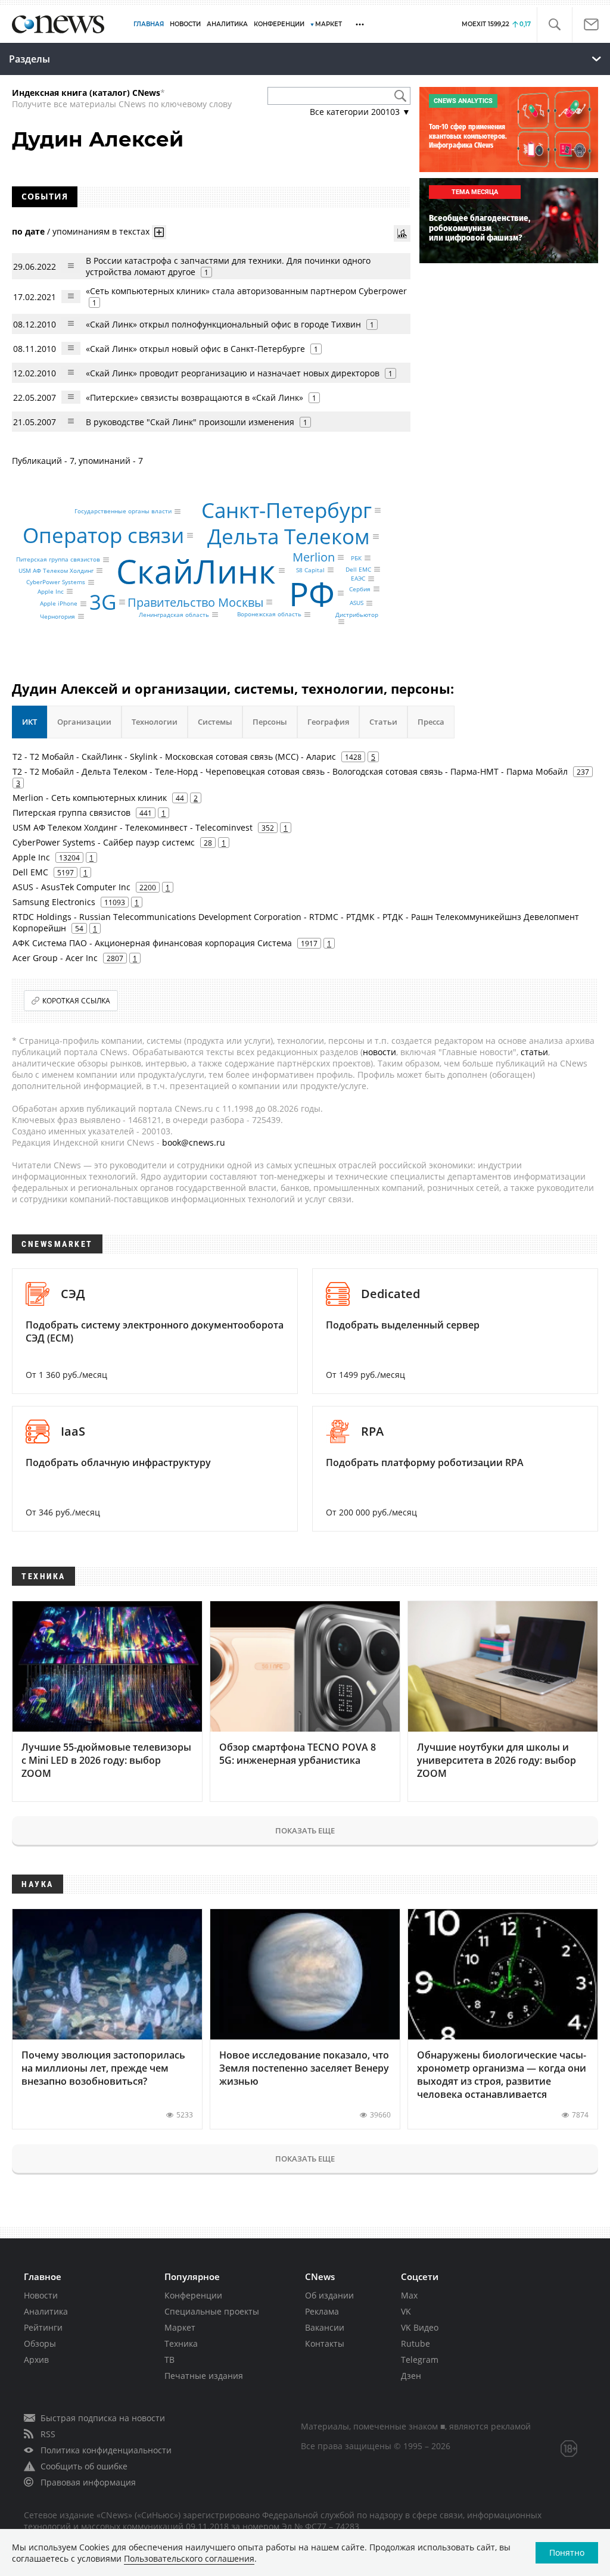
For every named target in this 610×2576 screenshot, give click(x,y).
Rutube (416, 2343)
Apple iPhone (59, 604)
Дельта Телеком (289, 536)
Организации (84, 722)
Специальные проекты (212, 2311)
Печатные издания (204, 2376)
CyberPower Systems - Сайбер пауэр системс (104, 842)
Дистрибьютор (357, 615)
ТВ (169, 2360)
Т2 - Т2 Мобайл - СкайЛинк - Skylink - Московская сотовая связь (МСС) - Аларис (174, 757)
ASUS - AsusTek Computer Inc (71, 887)
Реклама (322, 2311)
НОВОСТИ (185, 24)
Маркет (180, 2327)
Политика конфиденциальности (106, 2450)
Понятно (567, 2552)
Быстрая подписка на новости (103, 2418)
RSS (48, 2434)
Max (409, 2295)
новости (379, 1052)
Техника (181, 2343)
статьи (534, 1052)
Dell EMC (358, 569)
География (328, 722)
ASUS (357, 603)
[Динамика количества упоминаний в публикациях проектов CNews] (402, 233)
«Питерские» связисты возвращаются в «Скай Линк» (194, 397)
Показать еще (305, 1830)
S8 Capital (310, 570)
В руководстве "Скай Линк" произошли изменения (190, 422)
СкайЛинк (196, 571)
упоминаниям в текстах (101, 231)
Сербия (360, 589)
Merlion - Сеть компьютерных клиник (90, 798)
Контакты (325, 2343)
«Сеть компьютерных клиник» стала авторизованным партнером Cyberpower (246, 291)
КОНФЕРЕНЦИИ (279, 24)
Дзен (411, 2376)
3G (103, 602)
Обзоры (40, 2343)
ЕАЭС (358, 579)
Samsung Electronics (54, 902)
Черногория (57, 616)
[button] (554, 25)
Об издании (329, 2295)
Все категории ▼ (360, 112)
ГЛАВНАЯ (149, 24)
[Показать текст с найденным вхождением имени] (159, 232)
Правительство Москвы (195, 602)
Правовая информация (88, 2482)
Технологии (155, 722)
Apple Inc (51, 591)
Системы (215, 722)
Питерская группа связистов (58, 560)
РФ (312, 593)
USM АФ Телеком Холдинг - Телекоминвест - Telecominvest (133, 827)
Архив (36, 2360)
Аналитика (227, 24)
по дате (28, 231)
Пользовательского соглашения (189, 2558)
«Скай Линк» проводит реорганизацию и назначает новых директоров (233, 373)
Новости (41, 2295)
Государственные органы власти (123, 512)
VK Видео (420, 2327)
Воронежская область (269, 615)
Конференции (193, 2295)
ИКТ (29, 722)
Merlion (314, 557)
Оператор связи (103, 535)
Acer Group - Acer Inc (55, 958)
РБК (356, 558)
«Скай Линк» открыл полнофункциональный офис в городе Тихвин (225, 324)
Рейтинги (43, 2327)
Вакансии (325, 2327)
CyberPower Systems (56, 582)
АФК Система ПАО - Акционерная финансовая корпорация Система (152, 943)
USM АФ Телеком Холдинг (56, 570)
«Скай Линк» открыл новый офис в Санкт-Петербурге (195, 349)
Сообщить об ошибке (84, 2466)
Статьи (383, 722)
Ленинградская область (174, 615)
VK (406, 2311)
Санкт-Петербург (287, 510)
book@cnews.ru (194, 1142)
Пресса (431, 722)
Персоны (270, 722)
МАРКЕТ (329, 24)
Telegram (420, 2360)
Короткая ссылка (76, 1001)
